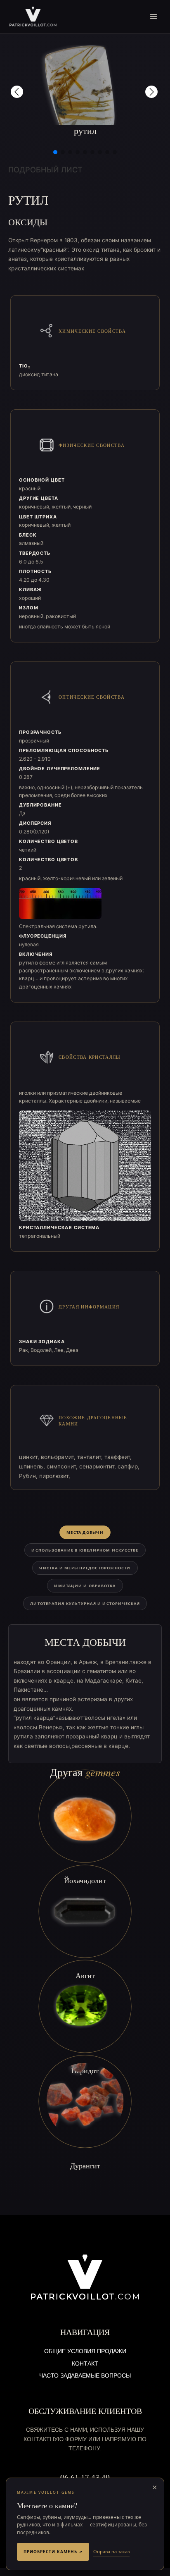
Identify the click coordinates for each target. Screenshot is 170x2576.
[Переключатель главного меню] (154, 17)
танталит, (91, 1457)
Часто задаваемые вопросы (85, 2376)
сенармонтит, (98, 1466)
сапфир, (129, 1466)
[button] (17, 92)
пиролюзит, (55, 1476)
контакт (85, 2364)
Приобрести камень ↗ (53, 2552)
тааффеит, (118, 1457)
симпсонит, (63, 1466)
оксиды (28, 222)
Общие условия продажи (85, 2352)
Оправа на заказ (111, 2551)
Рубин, (29, 1476)
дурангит (85, 2165)
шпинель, (33, 1466)
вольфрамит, (59, 1457)
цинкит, (30, 1457)
